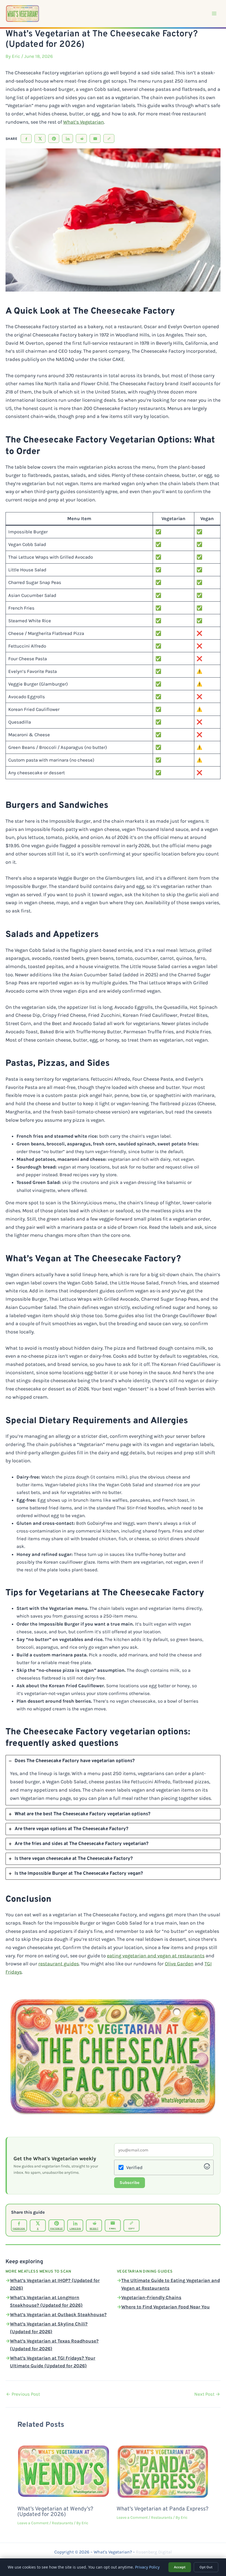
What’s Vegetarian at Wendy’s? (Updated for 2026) (55, 2512)
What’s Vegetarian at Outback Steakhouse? (58, 2314)
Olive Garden (179, 1964)
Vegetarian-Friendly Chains (151, 2297)
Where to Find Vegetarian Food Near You (166, 2307)
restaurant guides (59, 1964)
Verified (134, 2167)
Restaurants (62, 2523)
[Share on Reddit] (81, 138)
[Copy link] (109, 138)
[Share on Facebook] (26, 138)
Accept (180, 2567)
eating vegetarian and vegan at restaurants (156, 1956)
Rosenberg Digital (154, 2552)
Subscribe (130, 2183)
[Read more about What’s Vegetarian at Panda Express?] (163, 2470)
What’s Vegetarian (84, 122)
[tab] (113, 1780)
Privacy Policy (147, 2567)
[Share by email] (95, 138)
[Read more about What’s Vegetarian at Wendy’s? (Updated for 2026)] (64, 2470)
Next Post (207, 2394)
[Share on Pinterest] (54, 138)
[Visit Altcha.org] (207, 2168)
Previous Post (23, 2394)
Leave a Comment (33, 2523)
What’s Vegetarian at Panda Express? (162, 2509)
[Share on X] (40, 138)
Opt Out (206, 2567)
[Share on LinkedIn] (68, 138)
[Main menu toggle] (214, 13)
